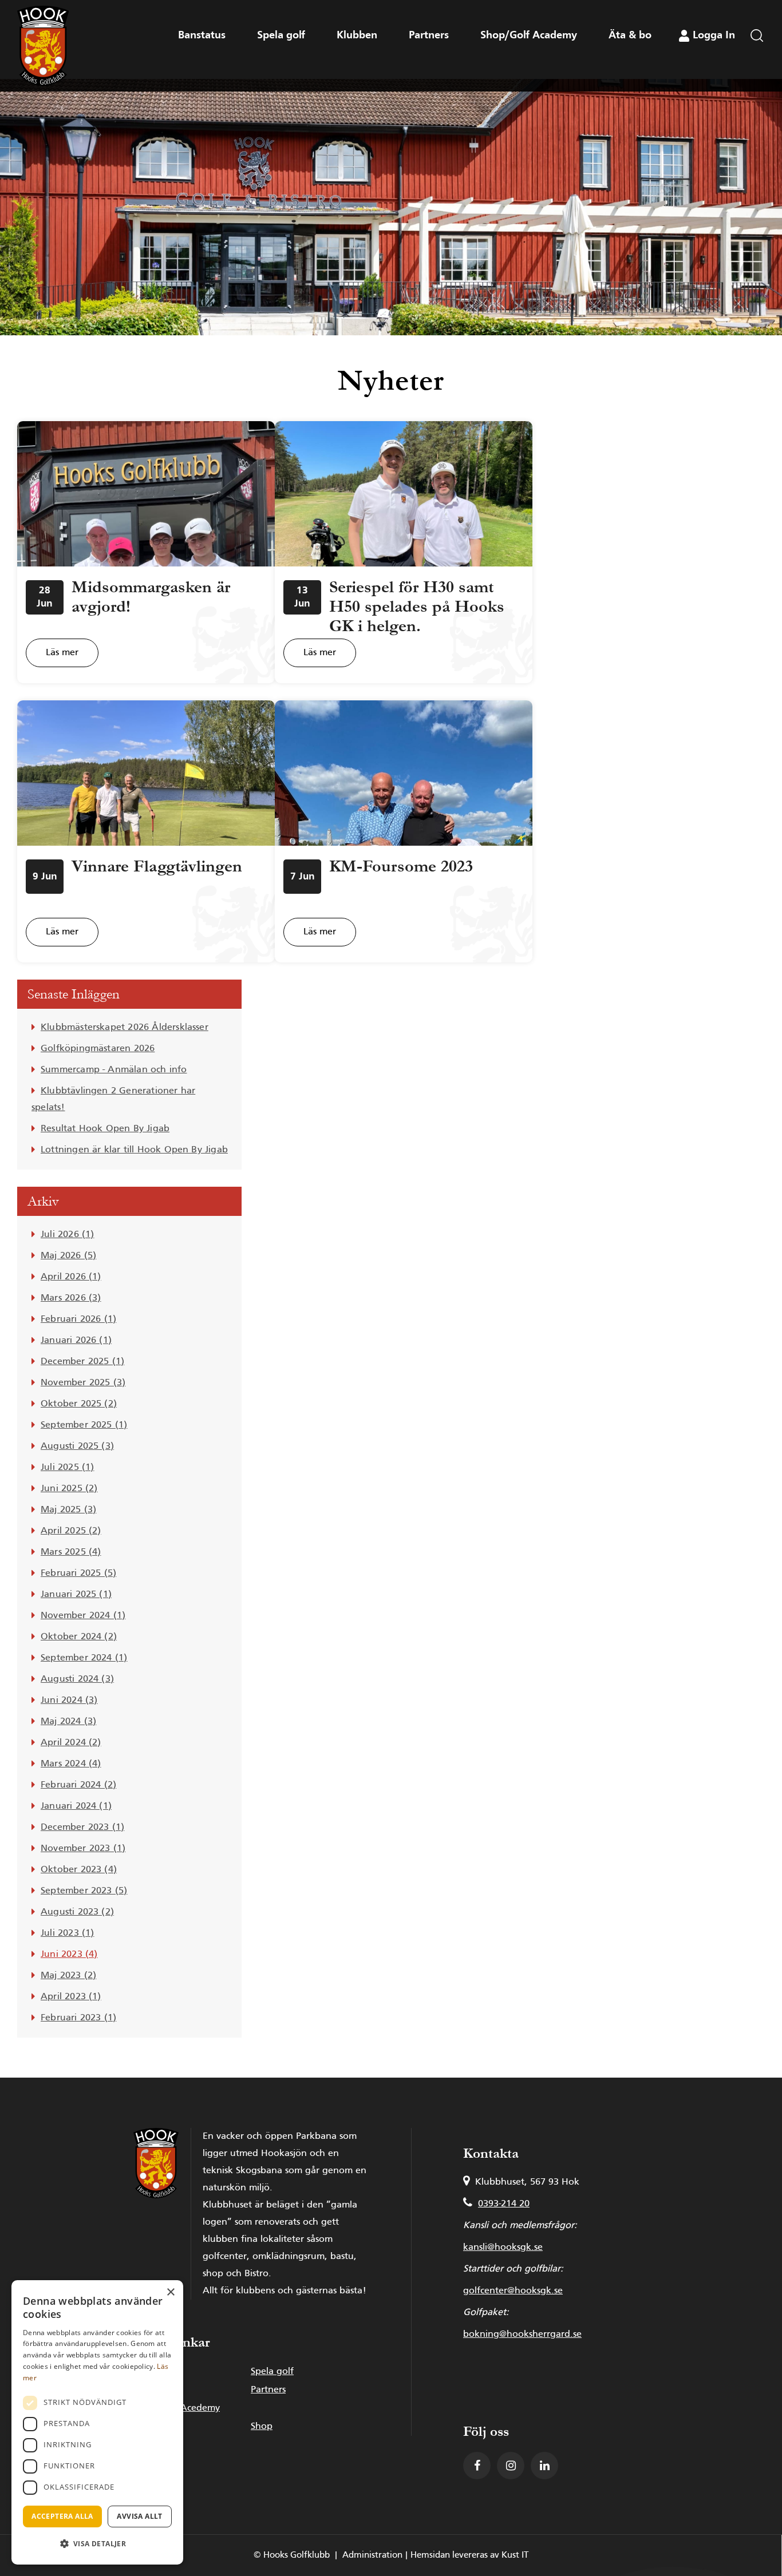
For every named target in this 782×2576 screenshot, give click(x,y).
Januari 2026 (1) (76, 1341)
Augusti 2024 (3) (77, 1679)
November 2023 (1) (83, 1849)
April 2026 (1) (71, 1277)
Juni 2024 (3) (69, 1701)
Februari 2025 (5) (78, 1574)
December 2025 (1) (82, 1362)
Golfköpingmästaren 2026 (98, 1049)
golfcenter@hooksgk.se (513, 2291)
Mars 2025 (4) (71, 1552)
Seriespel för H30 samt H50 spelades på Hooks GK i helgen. (417, 607)
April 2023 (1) (71, 1997)
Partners (268, 2390)
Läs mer (62, 653)
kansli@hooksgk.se (503, 2248)
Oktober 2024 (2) (79, 1637)
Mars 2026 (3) (71, 1298)
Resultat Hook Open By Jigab (105, 1129)
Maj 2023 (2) (68, 1976)
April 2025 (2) (71, 1531)
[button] (97, 2544)
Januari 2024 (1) (76, 1806)
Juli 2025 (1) (67, 1468)
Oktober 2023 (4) (79, 1870)
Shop (262, 2427)
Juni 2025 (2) (69, 1489)
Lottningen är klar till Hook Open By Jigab (134, 1150)
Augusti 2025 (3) (77, 1446)
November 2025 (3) (83, 1383)
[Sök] (757, 66)
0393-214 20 (504, 2204)
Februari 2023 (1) (78, 2018)
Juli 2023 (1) (67, 1933)
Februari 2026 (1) (78, 1319)
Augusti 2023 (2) (77, 1912)
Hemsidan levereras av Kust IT (469, 2555)
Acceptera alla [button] (62, 2516)
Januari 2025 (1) (76, 1595)
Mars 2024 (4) (71, 1764)
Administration (372, 2555)
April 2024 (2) (71, 1743)
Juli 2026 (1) (67, 1235)
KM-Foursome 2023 (401, 866)
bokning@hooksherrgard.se (522, 2335)
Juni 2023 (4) (69, 1955)
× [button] (170, 2292)
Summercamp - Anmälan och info (114, 1070)
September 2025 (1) (84, 1425)
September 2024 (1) (84, 1658)
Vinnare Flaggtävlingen (157, 866)
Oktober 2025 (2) (79, 1404)
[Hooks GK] (43, 46)
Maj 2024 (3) (68, 1722)
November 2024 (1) (83, 1616)
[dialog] (97, 2422)
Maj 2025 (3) (68, 1510)
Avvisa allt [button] (139, 2516)
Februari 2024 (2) (78, 1785)
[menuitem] (757, 66)
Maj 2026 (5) (68, 1256)
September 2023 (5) (84, 1891)
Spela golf (272, 2372)
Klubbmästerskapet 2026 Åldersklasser (125, 1028)
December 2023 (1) (82, 1828)
